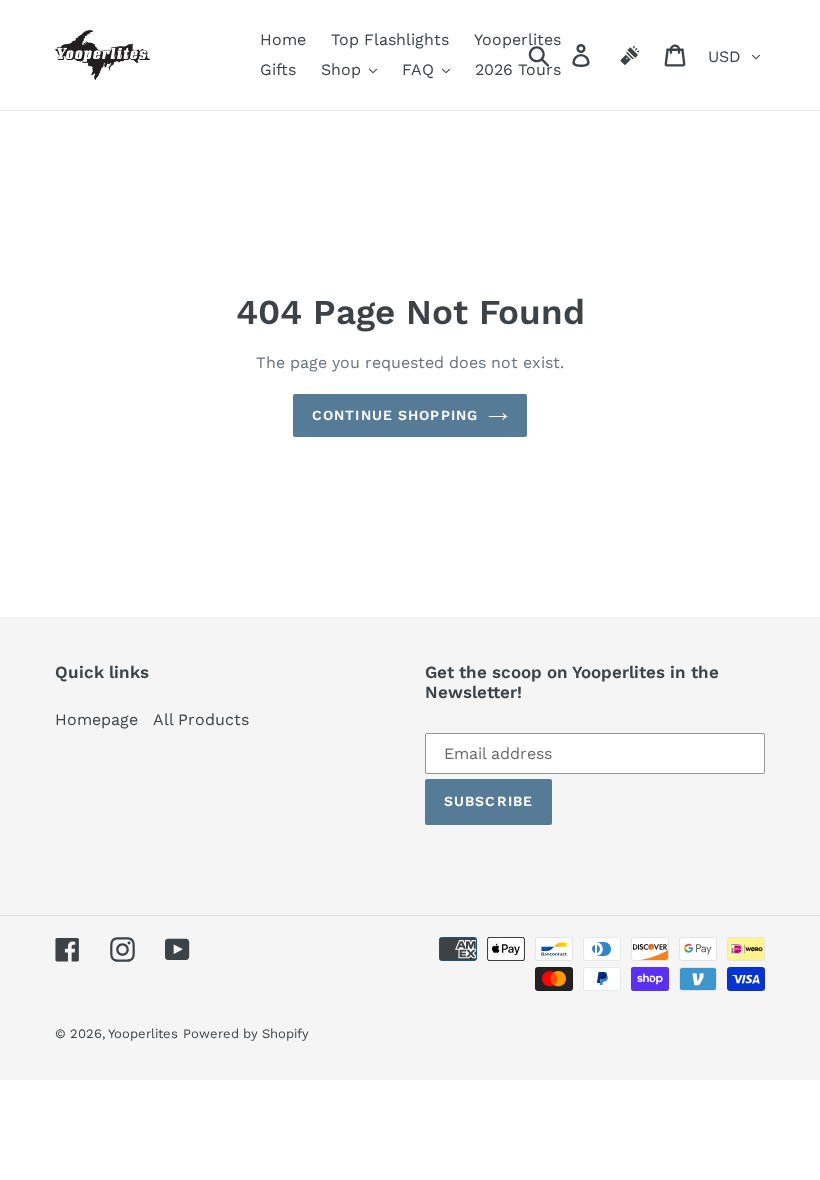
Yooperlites (143, 1033)
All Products (201, 719)
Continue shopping (395, 415)
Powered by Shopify (246, 1033)
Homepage (96, 719)
